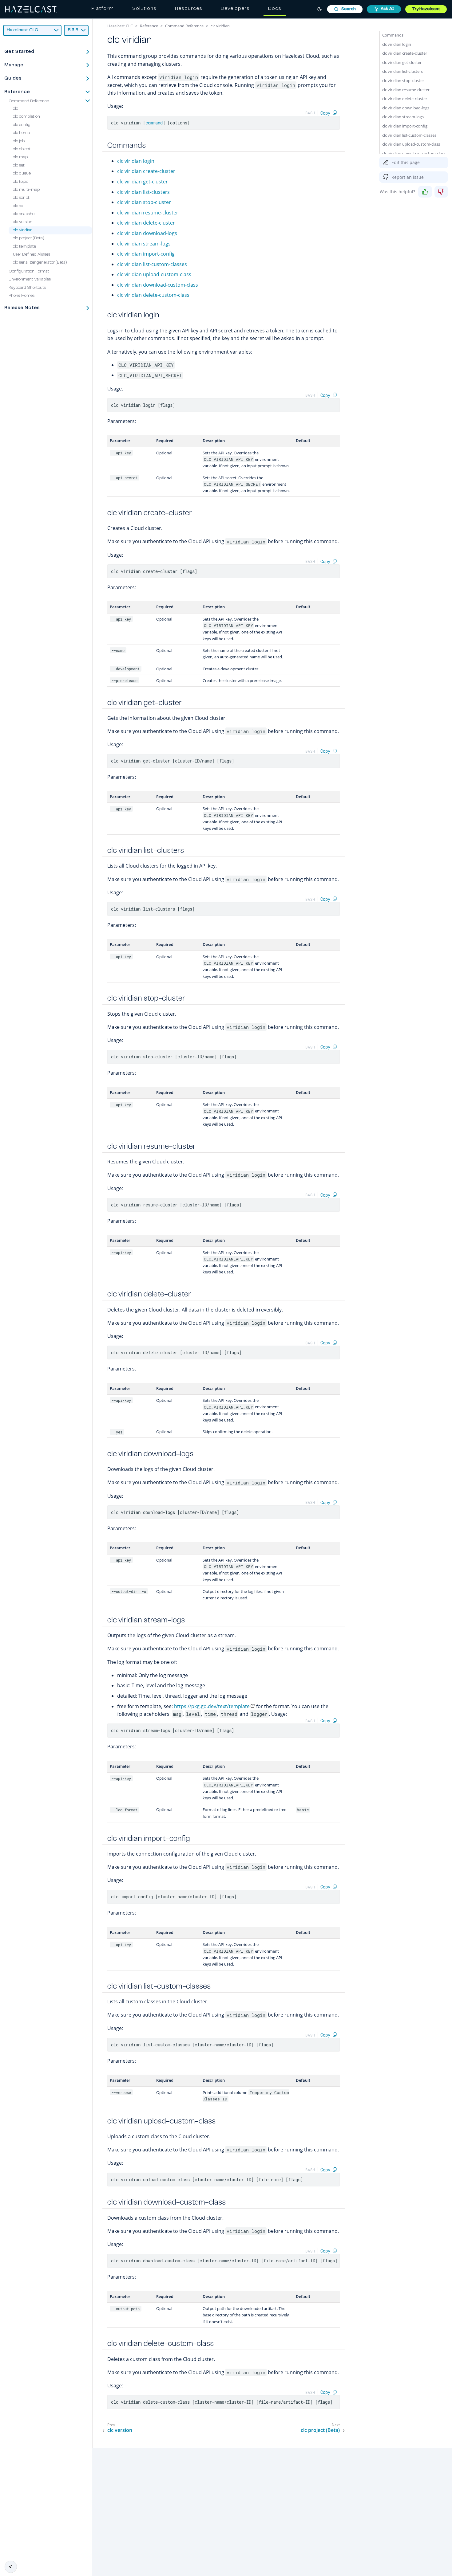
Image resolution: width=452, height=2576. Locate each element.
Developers (235, 9)
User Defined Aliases (32, 255)
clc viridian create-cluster (146, 171)
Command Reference (29, 101)
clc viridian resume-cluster (148, 213)
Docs (275, 9)
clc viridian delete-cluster (146, 223)
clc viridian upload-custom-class (154, 274)
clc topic (21, 182)
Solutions (144, 9)
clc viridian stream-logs (144, 244)
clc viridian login (136, 161)
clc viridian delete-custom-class (153, 295)
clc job (19, 141)
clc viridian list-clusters (143, 192)
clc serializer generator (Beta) (40, 263)
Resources (189, 9)
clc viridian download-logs (147, 233)
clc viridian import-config (146, 254)
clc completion (26, 117)
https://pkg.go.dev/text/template (212, 1706)
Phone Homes (22, 296)
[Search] (345, 9)
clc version (23, 222)
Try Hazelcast (426, 9)
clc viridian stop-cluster (144, 202)
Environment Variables (30, 280)
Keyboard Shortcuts (27, 288)
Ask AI (387, 9)
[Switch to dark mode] (319, 9)
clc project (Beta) (29, 239)
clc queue (22, 174)
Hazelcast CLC (120, 26)
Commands (393, 35)
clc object (22, 149)
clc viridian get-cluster (143, 182)
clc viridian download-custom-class (158, 285)
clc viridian (23, 230)
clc (16, 109)
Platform (103, 9)
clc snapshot (24, 214)
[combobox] (345, 9)
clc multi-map (26, 190)
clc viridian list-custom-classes (152, 264)
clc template (24, 247)
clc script (21, 198)
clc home (21, 133)
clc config (22, 125)
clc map (20, 158)
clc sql (19, 206)
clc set (19, 166)
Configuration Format (29, 272)
